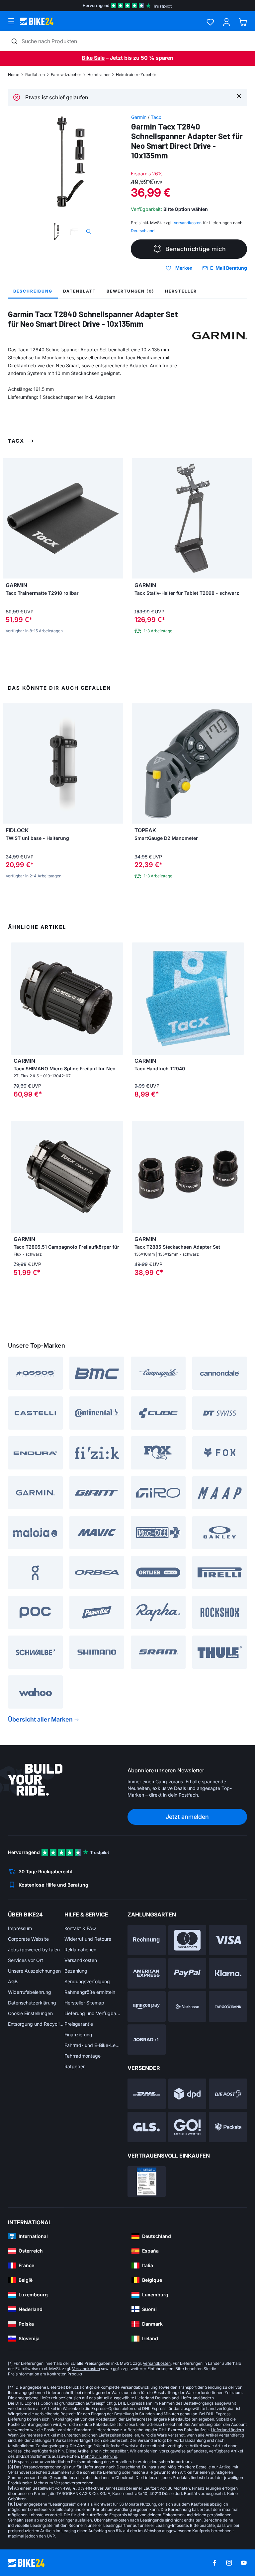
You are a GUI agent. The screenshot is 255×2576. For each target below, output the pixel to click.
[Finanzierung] (228, 2006)
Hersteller (181, 291)
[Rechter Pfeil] (117, 999)
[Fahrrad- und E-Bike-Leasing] (147, 2040)
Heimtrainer (99, 75)
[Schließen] (239, 95)
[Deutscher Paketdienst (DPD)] (187, 2094)
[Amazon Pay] (147, 2006)
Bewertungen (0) (130, 291)
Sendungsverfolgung (87, 1981)
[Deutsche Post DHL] (147, 2094)
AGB (13, 1981)
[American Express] (147, 1973)
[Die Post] (228, 2094)
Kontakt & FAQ (80, 1928)
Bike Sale (93, 58)
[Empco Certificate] (147, 2181)
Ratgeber (75, 2066)
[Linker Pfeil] (18, 999)
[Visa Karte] (228, 1940)
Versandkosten (81, 1960)
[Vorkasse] (187, 2006)
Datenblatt (80, 291)
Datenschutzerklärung (32, 2003)
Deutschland (143, 231)
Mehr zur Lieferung (99, 2456)
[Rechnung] (147, 1940)
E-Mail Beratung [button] (229, 268)
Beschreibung (33, 291)
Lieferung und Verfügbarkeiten (93, 2013)
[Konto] (227, 22)
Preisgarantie (79, 2024)
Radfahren (35, 75)
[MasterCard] (187, 1940)
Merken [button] (184, 268)
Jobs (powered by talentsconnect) (36, 1950)
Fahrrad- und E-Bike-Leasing (93, 2045)
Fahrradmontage (83, 2056)
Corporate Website (28, 1939)
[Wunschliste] (210, 22)
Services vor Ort (26, 1960)
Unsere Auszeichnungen (34, 1971)
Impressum (20, 1928)
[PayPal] (187, 1973)
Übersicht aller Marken (40, 1719)
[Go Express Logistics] (187, 2127)
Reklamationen (80, 1950)
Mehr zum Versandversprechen (64, 2483)
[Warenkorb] (243, 22)
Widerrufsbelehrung (30, 1992)
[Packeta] (228, 2127)
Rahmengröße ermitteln (90, 1992)
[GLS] (147, 2127)
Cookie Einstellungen (30, 2013)
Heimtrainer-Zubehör (136, 75)
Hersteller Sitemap (84, 2003)
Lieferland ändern (197, 2398)
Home (14, 75)
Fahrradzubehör (66, 75)
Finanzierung (78, 2035)
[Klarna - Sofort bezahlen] (228, 1973)
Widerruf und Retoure (88, 1939)
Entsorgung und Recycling (36, 2024)
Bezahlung (76, 1971)
